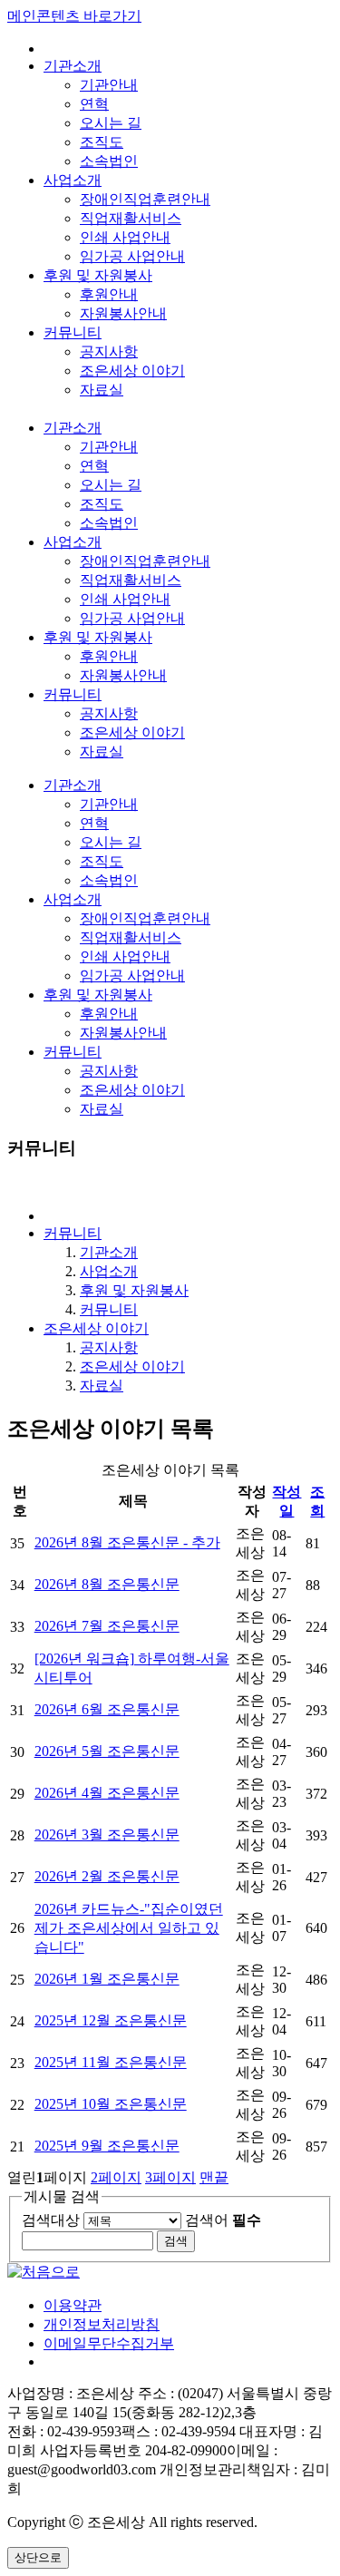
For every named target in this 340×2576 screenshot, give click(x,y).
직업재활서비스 (131, 218)
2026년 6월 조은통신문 (107, 1709)
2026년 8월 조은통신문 (107, 1584)
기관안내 (109, 85)
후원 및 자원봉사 (98, 275)
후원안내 (109, 294)
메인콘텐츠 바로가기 (74, 16)
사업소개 (73, 180)
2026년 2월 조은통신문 (107, 1876)
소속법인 (109, 161)
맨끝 (214, 2177)
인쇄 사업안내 (125, 237)
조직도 (102, 142)
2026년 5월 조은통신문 (107, 1751)
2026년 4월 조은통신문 (107, 1793)
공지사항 (109, 351)
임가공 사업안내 (132, 256)
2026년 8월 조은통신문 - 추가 (127, 1542)
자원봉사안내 (123, 313)
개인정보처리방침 (102, 2324)
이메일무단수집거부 (109, 2343)
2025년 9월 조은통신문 (107, 2146)
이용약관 (73, 2305)
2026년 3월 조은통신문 (107, 1834)
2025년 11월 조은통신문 (111, 2062)
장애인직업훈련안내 (145, 199)
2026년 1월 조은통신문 (107, 1979)
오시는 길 (111, 123)
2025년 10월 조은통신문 (111, 2104)
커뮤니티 (73, 332)
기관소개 (73, 66)
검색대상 (51, 2220)
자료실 (102, 390)
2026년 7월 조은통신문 (107, 1626)
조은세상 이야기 (132, 371)
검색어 (223, 2220)
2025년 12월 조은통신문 (111, 2020)
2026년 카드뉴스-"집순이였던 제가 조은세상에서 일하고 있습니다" (129, 1928)
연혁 (94, 104)
